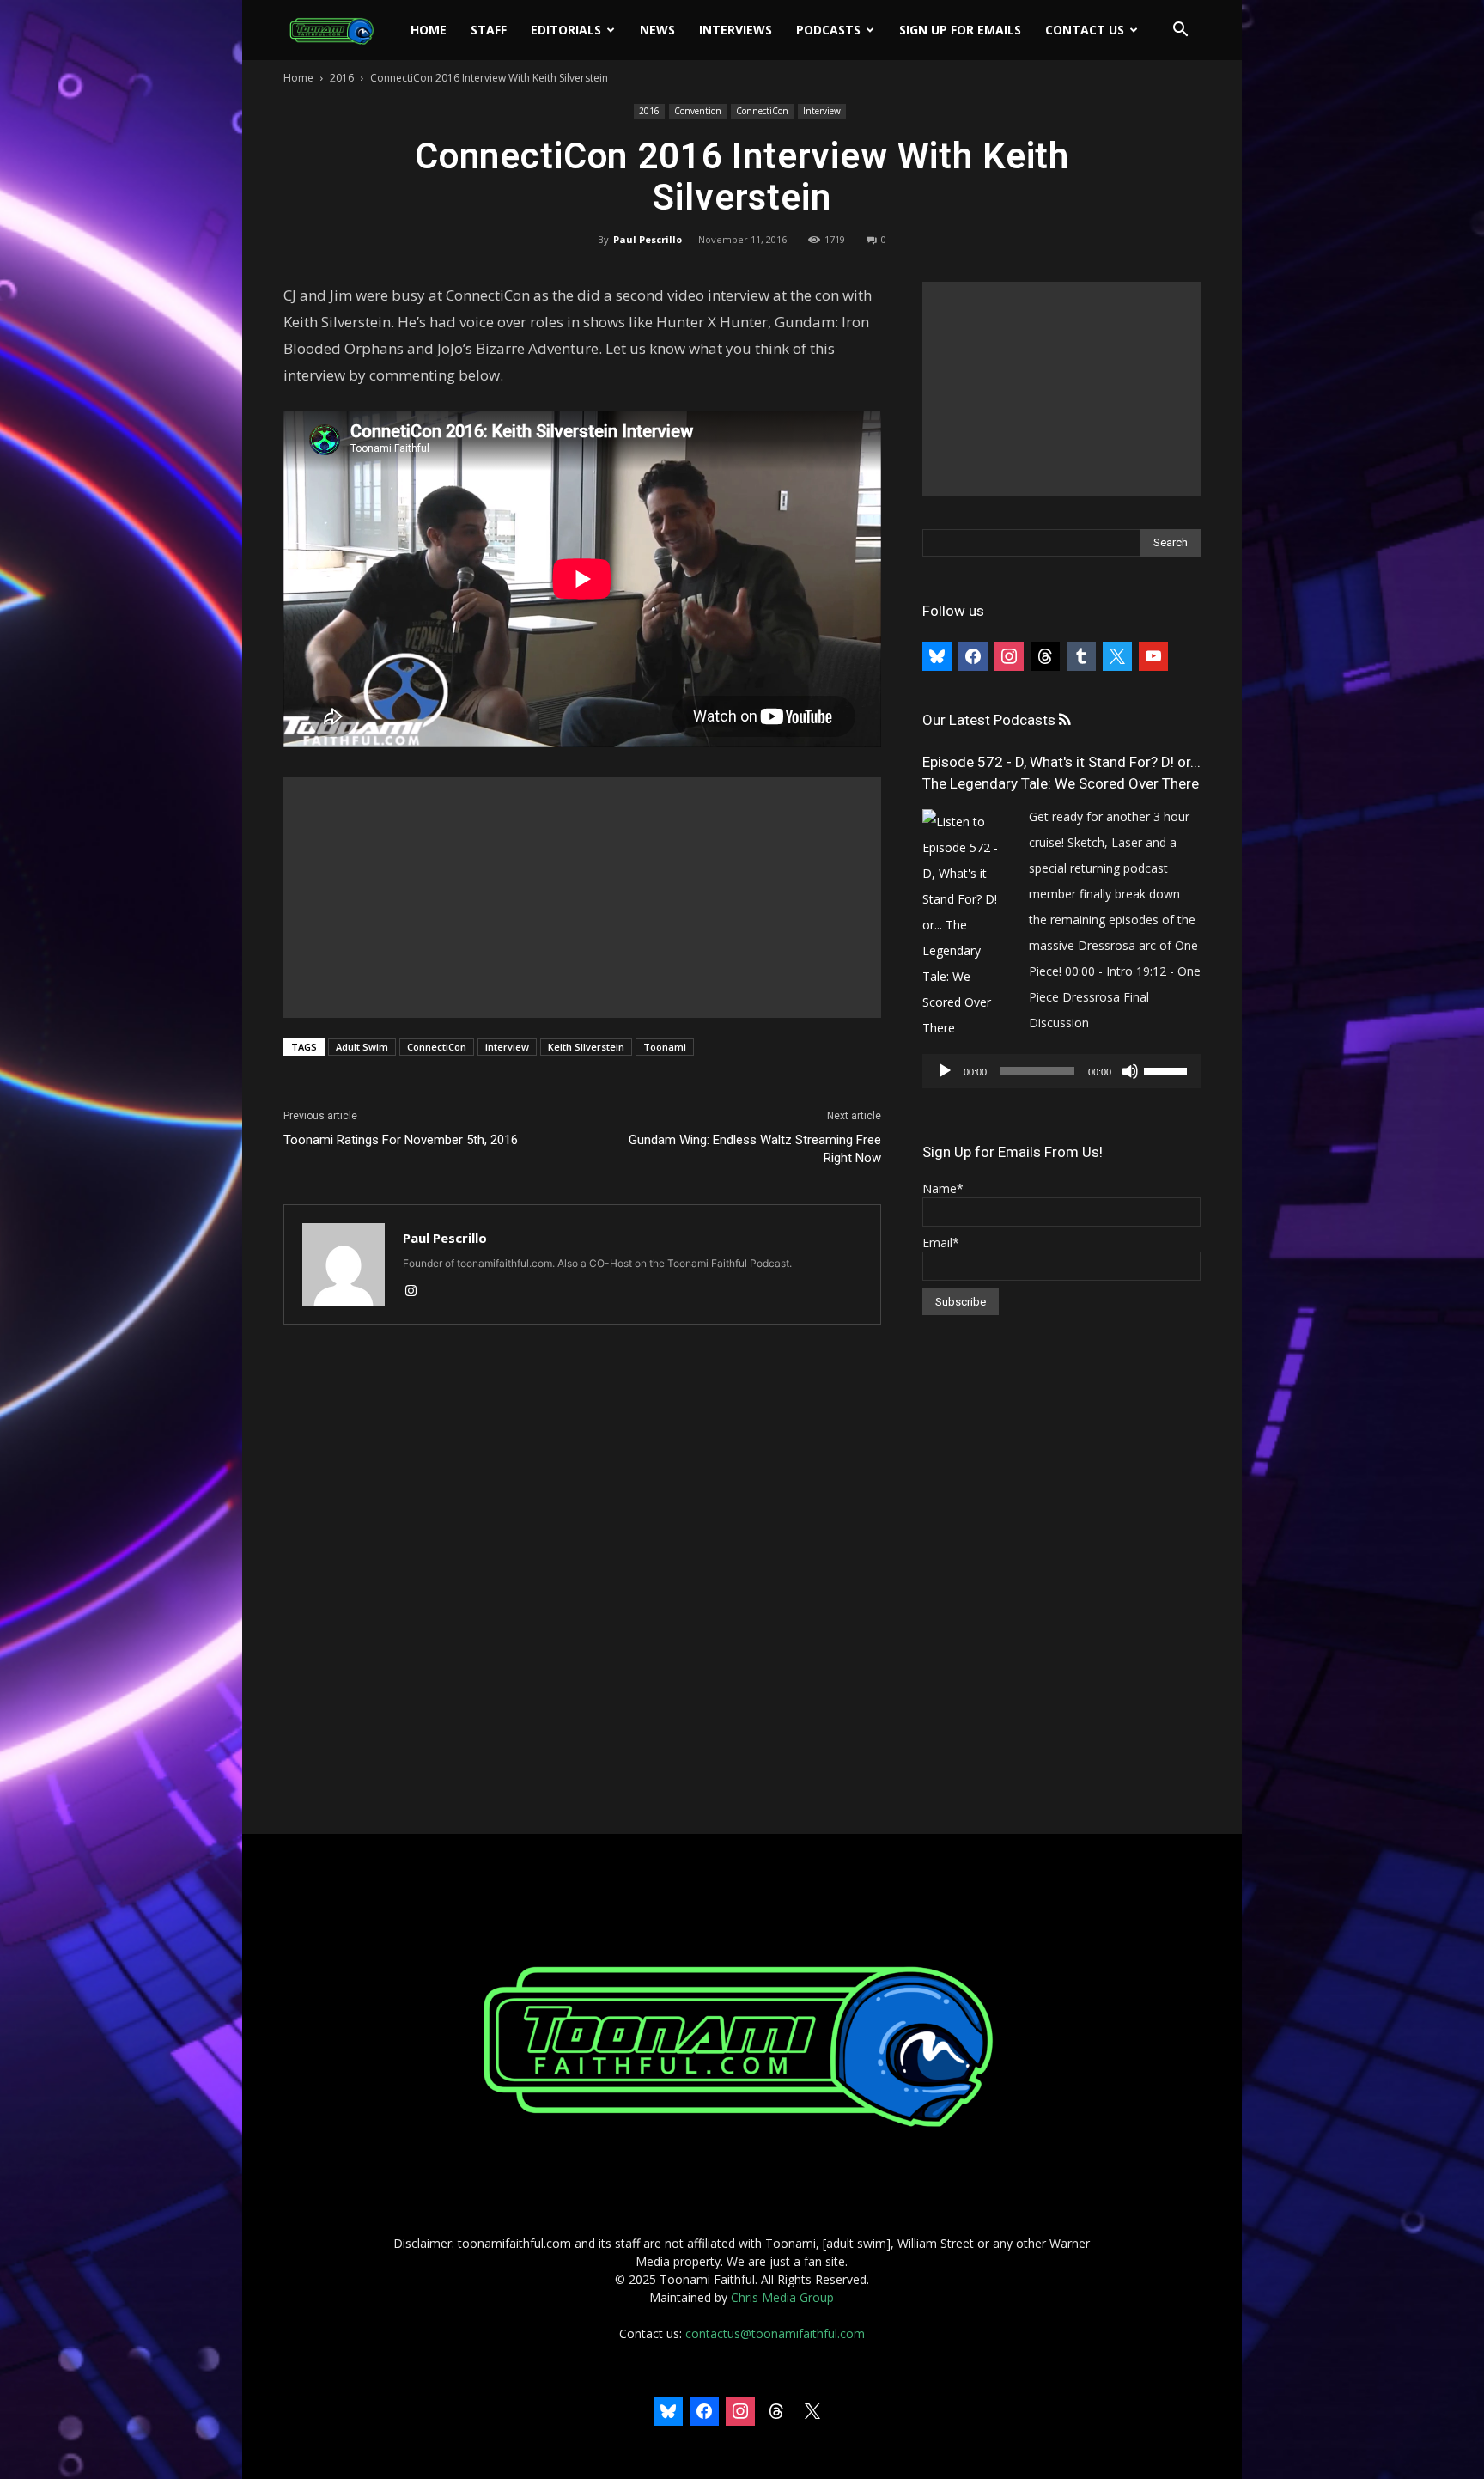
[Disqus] (582, 1581)
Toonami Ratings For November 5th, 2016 (401, 1140)
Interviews (736, 30)
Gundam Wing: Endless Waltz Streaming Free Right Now (755, 1149)
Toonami (665, 1047)
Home (429, 30)
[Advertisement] (582, 898)
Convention (698, 111)
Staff (489, 30)
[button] (1180, 31)
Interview (822, 111)
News (657, 30)
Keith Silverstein (586, 1047)
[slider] (1168, 1069)
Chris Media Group (782, 2297)
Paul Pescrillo (648, 239)
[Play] (945, 1071)
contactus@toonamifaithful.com (775, 2333)
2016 (342, 78)
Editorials (566, 30)
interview (507, 1047)
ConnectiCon (762, 111)
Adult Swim (362, 1047)
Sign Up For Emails (960, 30)
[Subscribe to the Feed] (1064, 720)
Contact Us (1085, 30)
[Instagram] (417, 1292)
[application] (1061, 1071)
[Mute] (1130, 1071)
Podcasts (828, 30)
